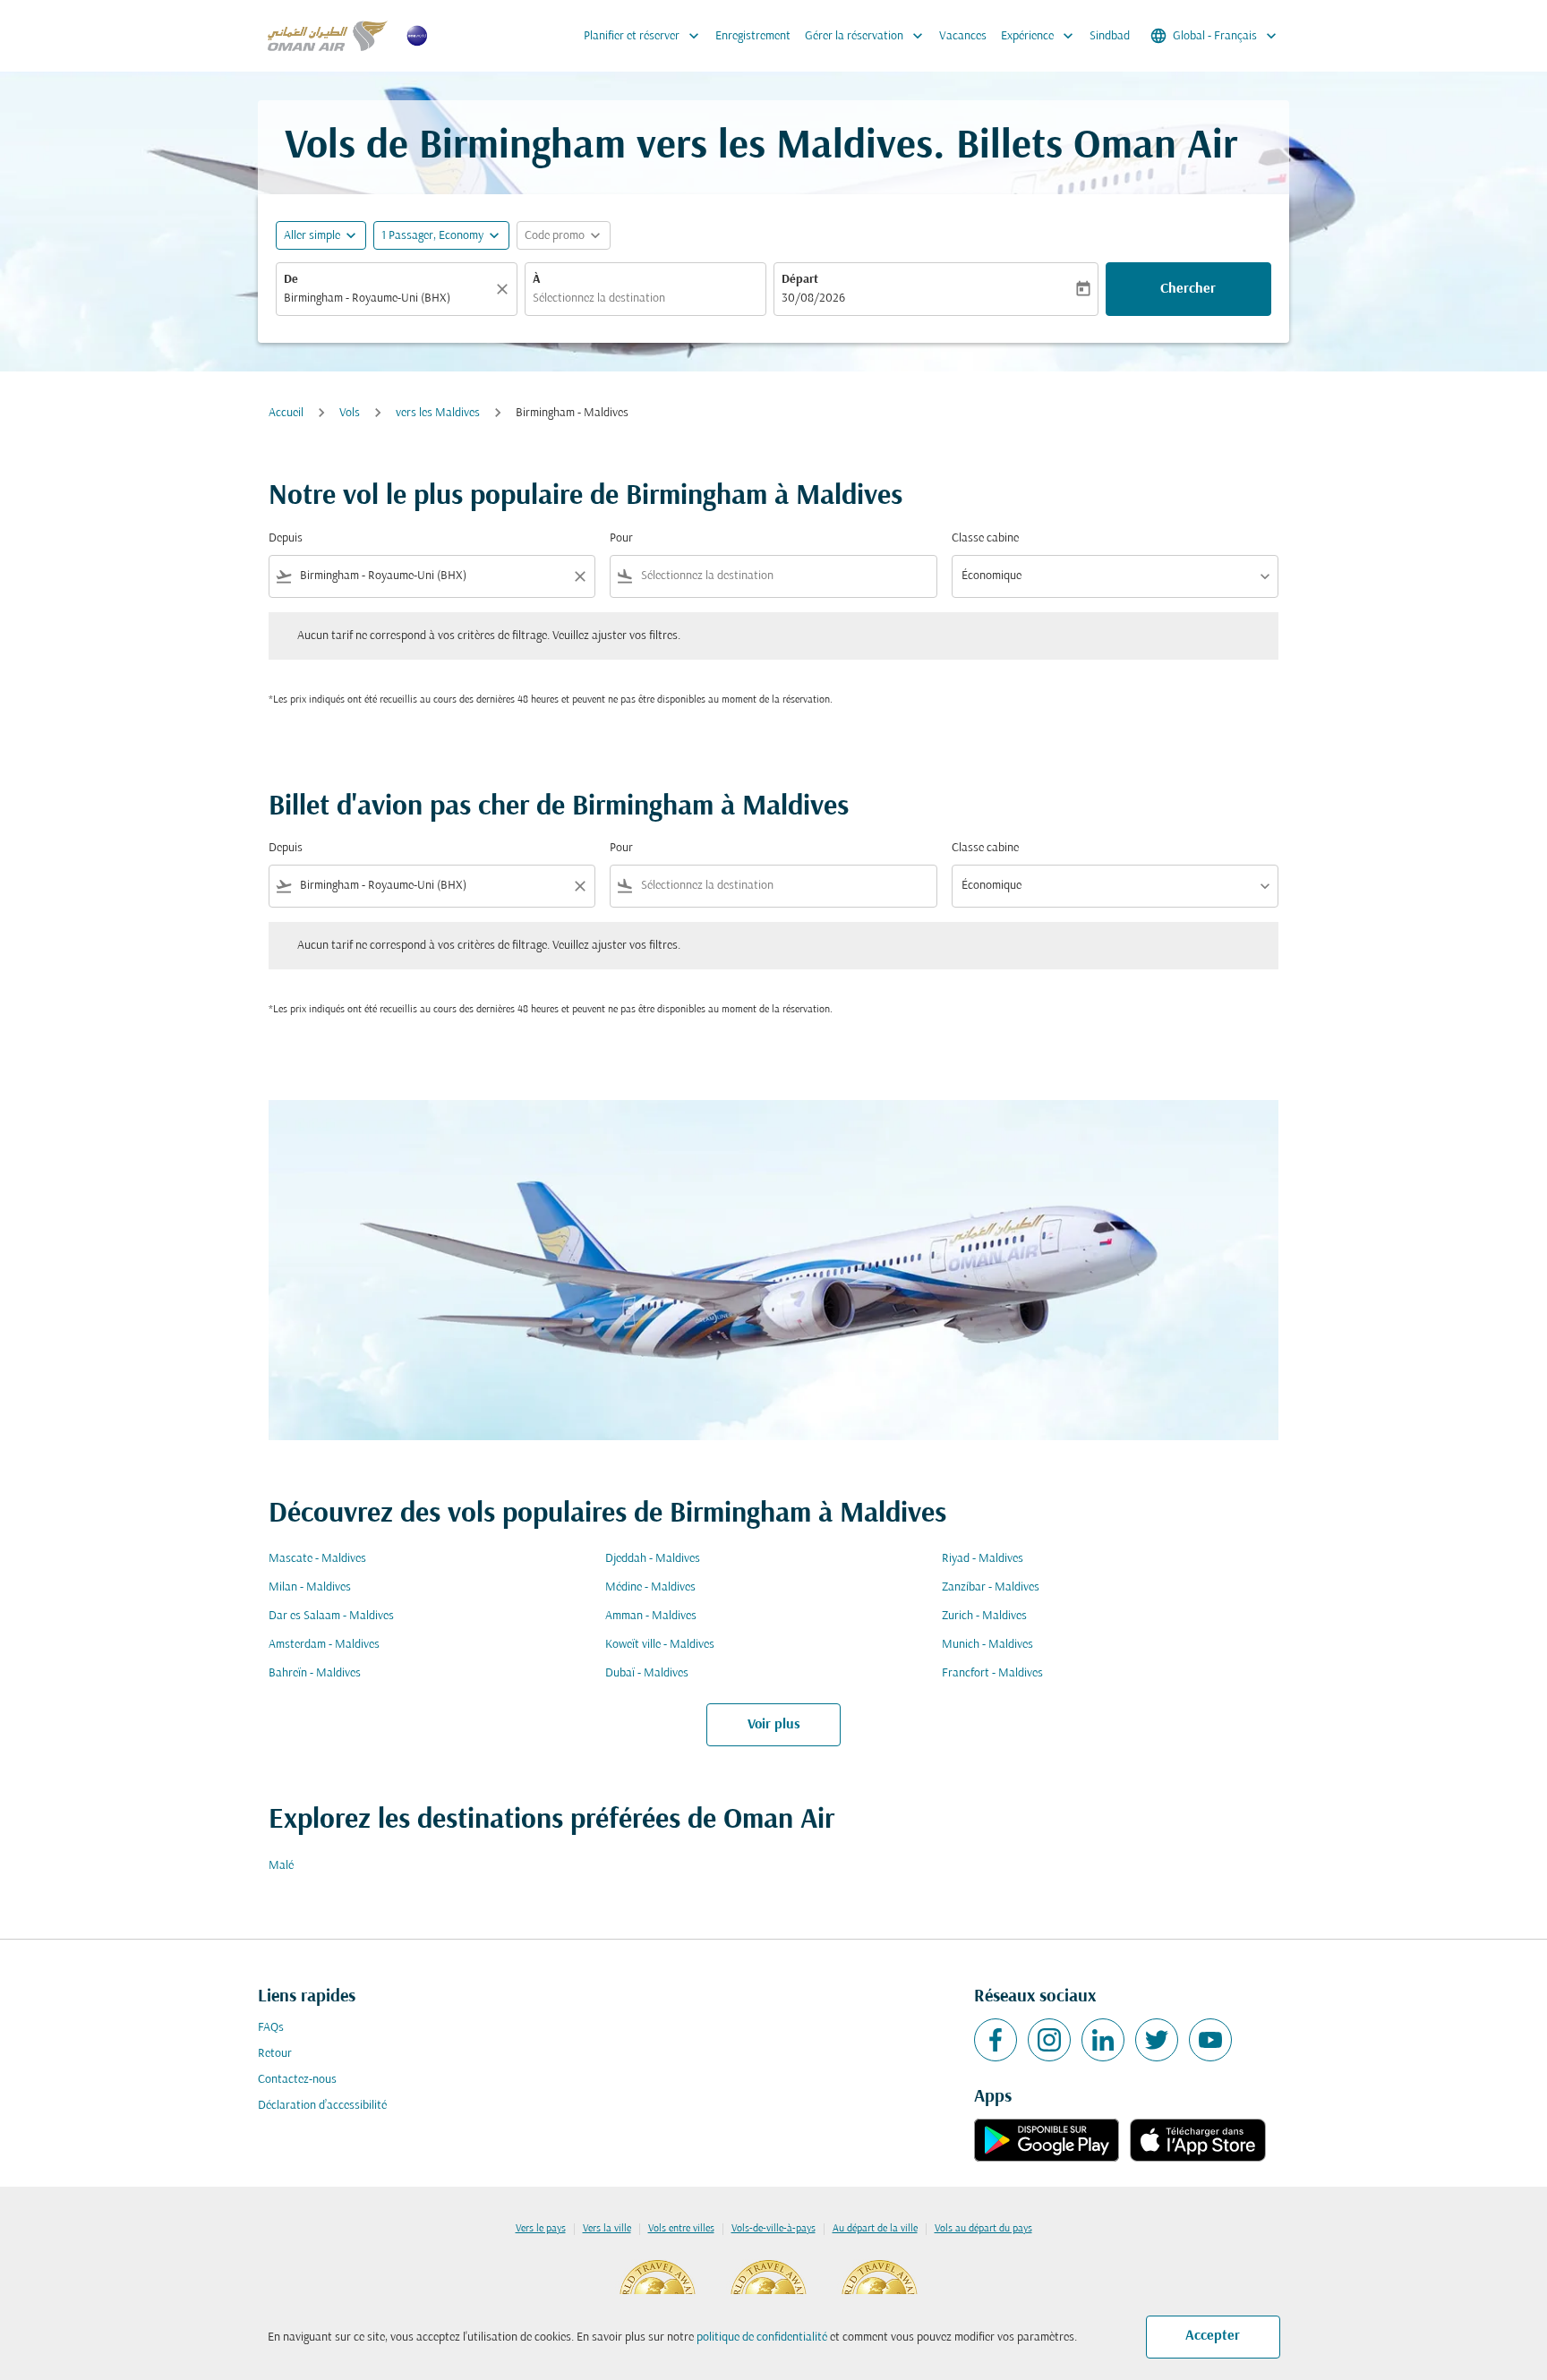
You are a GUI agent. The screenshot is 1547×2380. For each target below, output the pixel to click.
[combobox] (388, 299)
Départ (800, 280)
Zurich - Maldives (984, 1616)
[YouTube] (1210, 2040)
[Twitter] (1157, 2040)
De (291, 280)
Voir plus (774, 1725)
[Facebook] (996, 2040)
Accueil (286, 413)
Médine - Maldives (650, 1587)
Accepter (1213, 2336)
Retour (275, 2054)
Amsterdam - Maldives (324, 1645)
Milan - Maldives (310, 1587)
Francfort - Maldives (992, 1673)
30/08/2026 (813, 299)
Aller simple (312, 236)
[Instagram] (1049, 2040)
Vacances (963, 36)
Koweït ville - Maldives (660, 1645)
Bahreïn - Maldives (315, 1673)
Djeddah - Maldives (653, 1559)
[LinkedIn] (1103, 2040)
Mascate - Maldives (317, 1559)
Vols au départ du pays (983, 2229)
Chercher (1188, 289)
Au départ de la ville (875, 2229)
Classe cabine (985, 538)
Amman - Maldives (651, 1616)
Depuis (286, 538)
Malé (281, 1866)
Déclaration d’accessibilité (322, 2106)
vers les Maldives (438, 413)
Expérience (1039, 36)
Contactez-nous (297, 2080)
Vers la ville (607, 2229)
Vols (350, 413)
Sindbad (1110, 36)
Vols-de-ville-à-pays (773, 2229)
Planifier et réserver (643, 36)
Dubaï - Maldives (647, 1673)
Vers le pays (541, 2229)
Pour (621, 538)
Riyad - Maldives (983, 1559)
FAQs (271, 2028)
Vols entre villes (681, 2229)
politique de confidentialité (762, 2337)
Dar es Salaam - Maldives (331, 1616)
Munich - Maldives (987, 1645)
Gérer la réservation (866, 36)
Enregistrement (753, 36)
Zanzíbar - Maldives (991, 1587)
